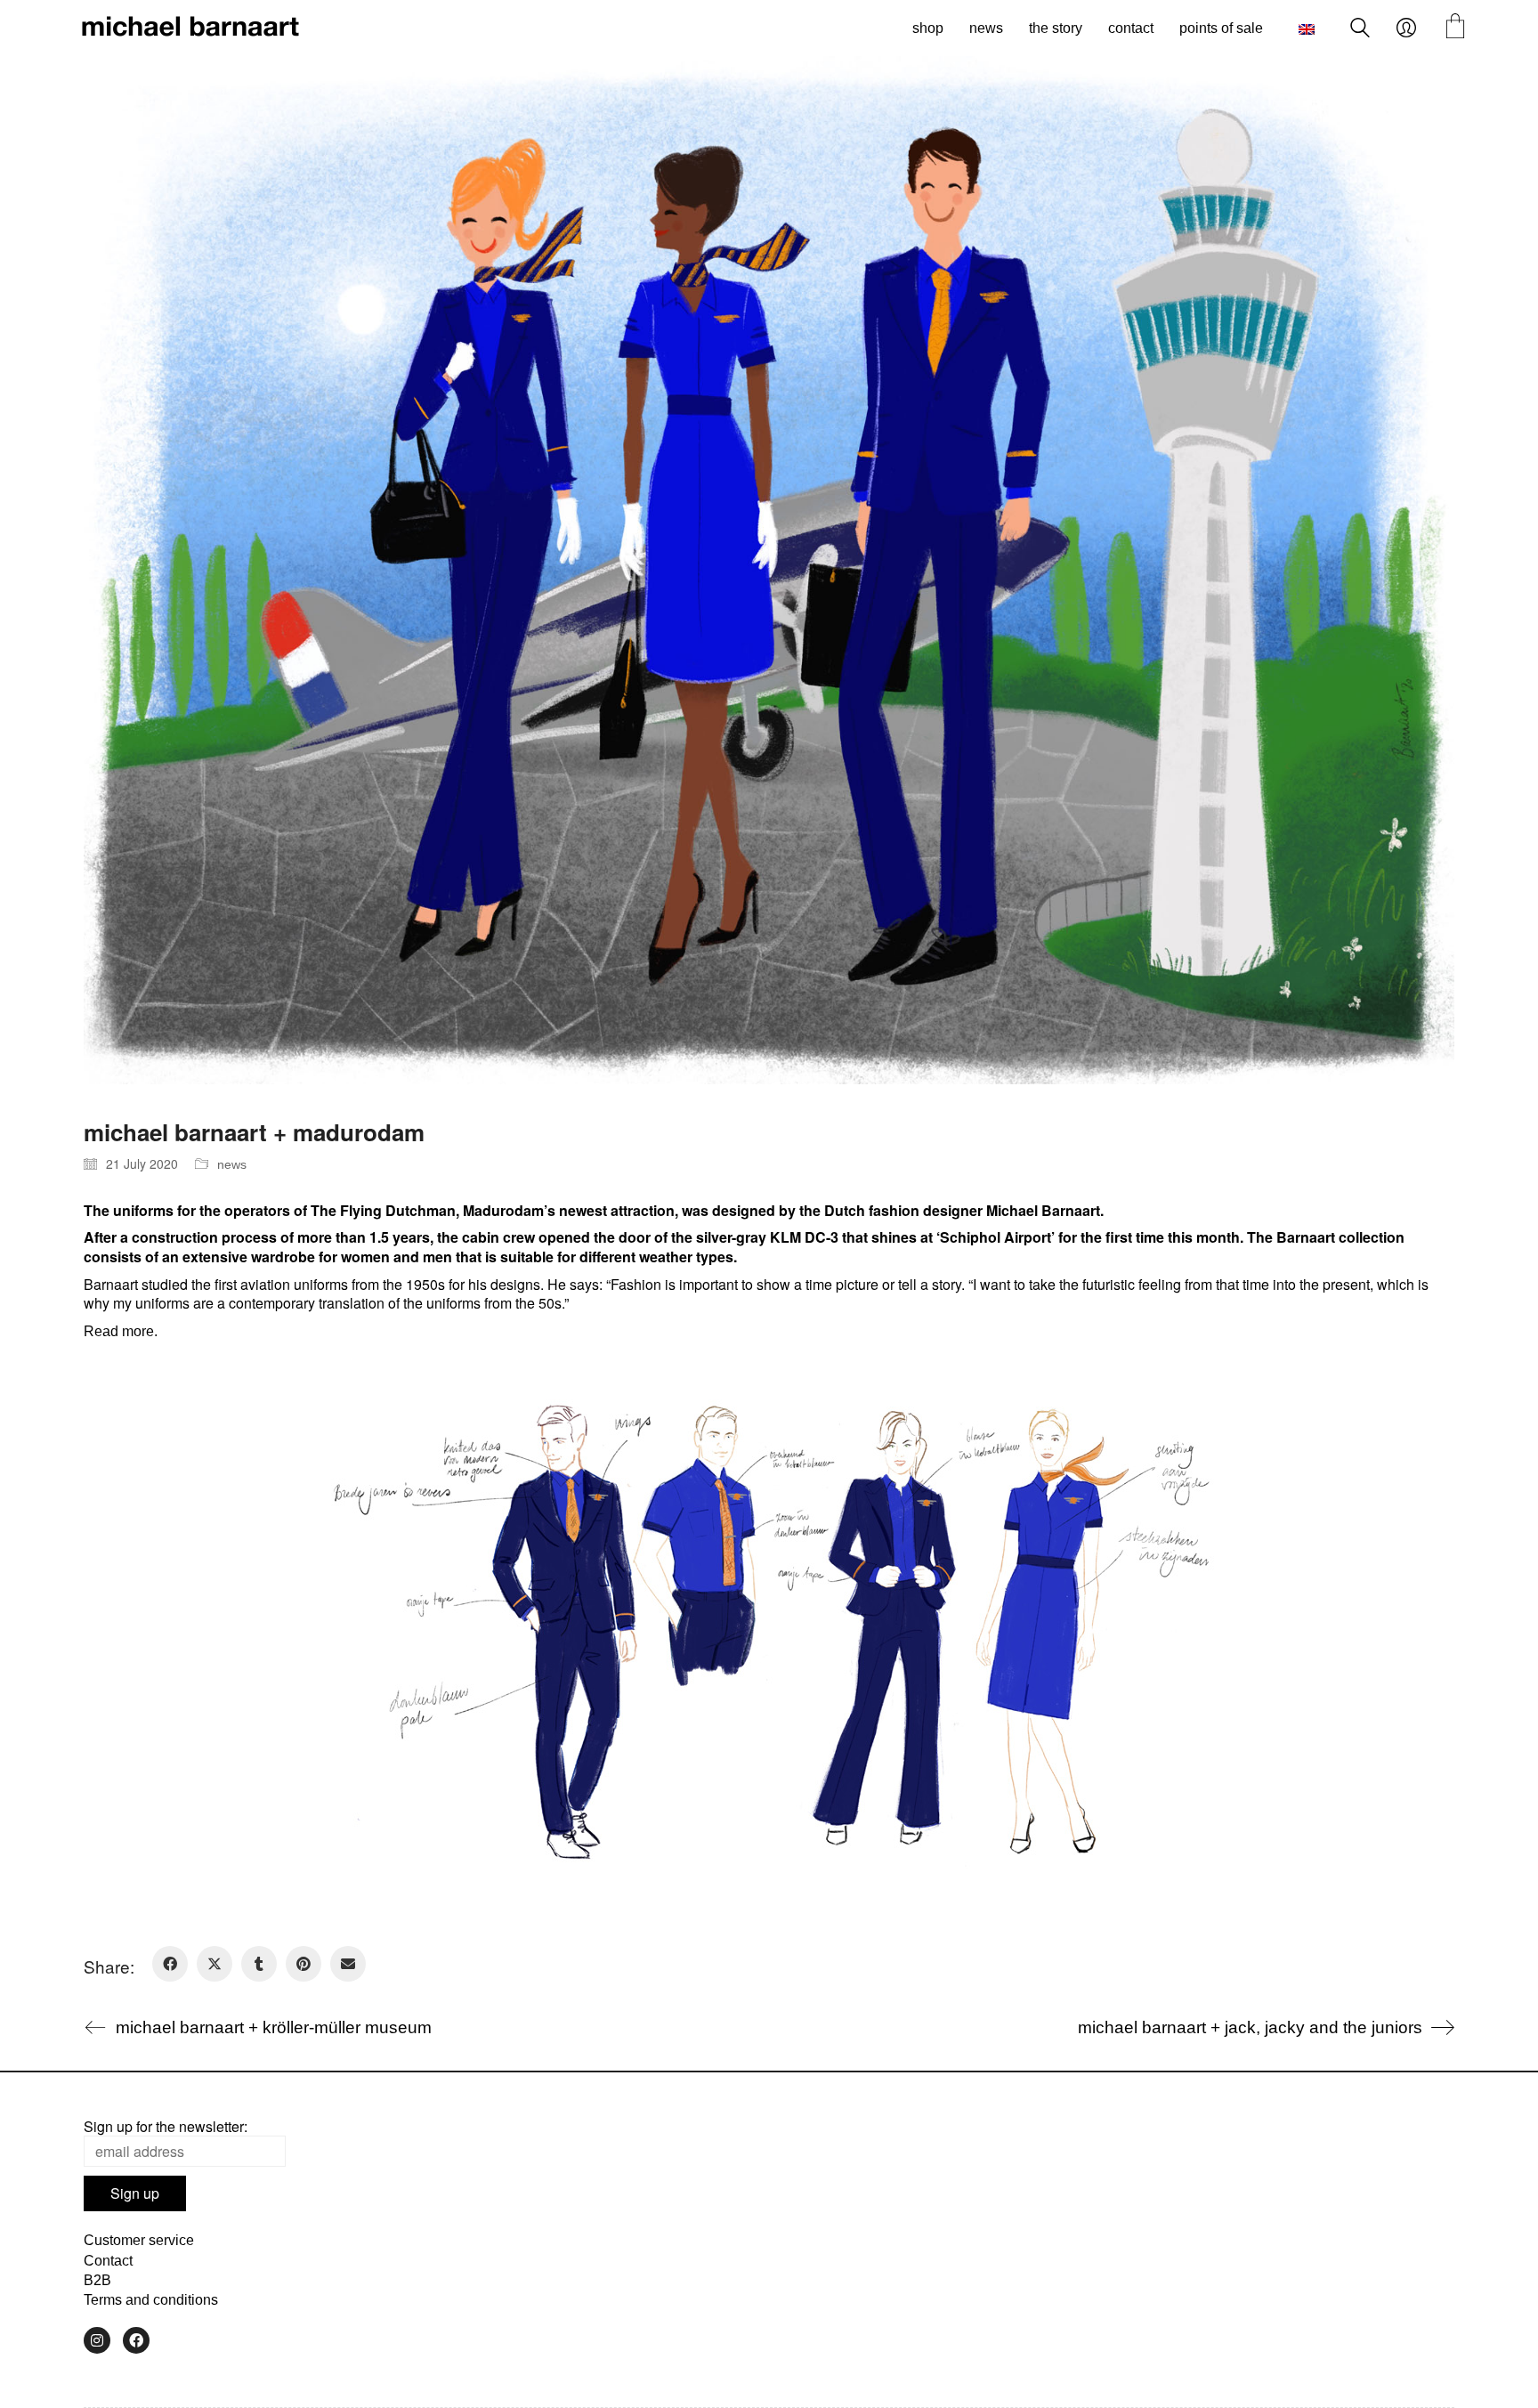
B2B (97, 2280)
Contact (108, 2261)
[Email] (348, 1964)
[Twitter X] (215, 1964)
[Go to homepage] (190, 28)
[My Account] (1406, 28)
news (232, 1164)
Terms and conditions (151, 2300)
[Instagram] (97, 2340)
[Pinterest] (304, 1964)
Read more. (121, 1331)
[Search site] (1360, 30)
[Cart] (1455, 28)
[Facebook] (170, 1964)
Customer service (139, 2240)
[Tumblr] (259, 1964)
